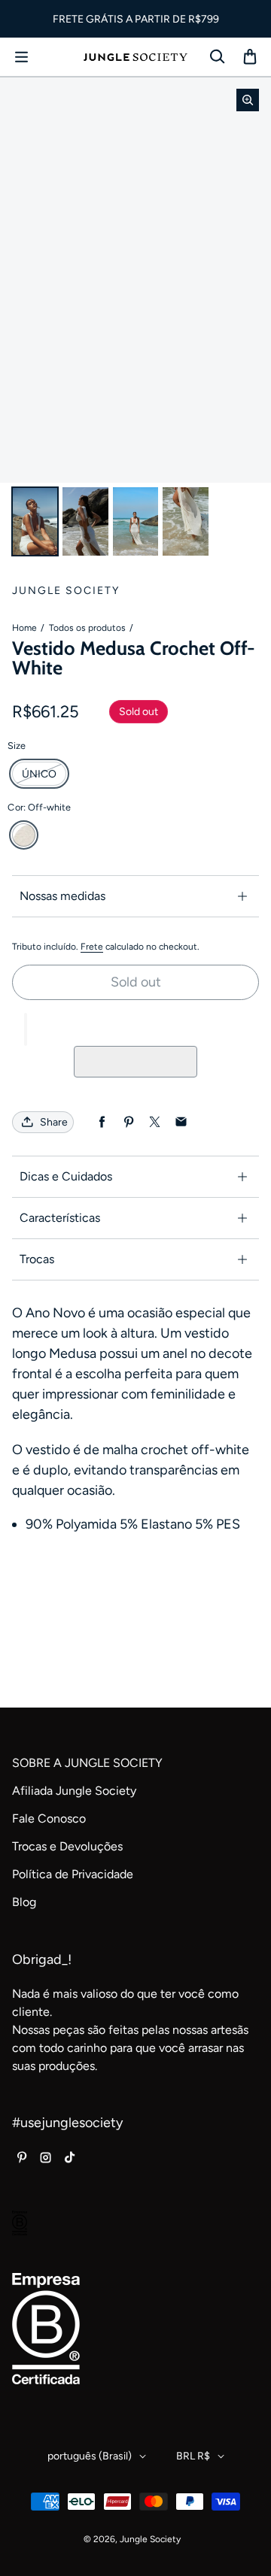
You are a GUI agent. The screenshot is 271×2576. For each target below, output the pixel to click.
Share (54, 1122)
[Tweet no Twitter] (155, 1122)
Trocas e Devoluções (67, 1846)
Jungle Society (150, 2539)
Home (24, 628)
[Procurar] (217, 57)
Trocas (37, 1259)
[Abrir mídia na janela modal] (248, 100)
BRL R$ (193, 2456)
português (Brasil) (90, 2456)
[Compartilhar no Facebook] (102, 1122)
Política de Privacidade (73, 1874)
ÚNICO (39, 774)
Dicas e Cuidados (66, 1176)
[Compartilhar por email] (181, 1122)
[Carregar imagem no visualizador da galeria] (35, 521)
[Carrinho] (250, 57)
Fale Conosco (49, 1818)
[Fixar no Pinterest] (128, 1122)
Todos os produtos (87, 628)
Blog (24, 1902)
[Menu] (21, 57)
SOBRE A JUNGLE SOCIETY (87, 1763)
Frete (92, 947)
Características (60, 1218)
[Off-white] (24, 835)
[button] (26, 1029)
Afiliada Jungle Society (74, 1791)
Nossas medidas (62, 896)
